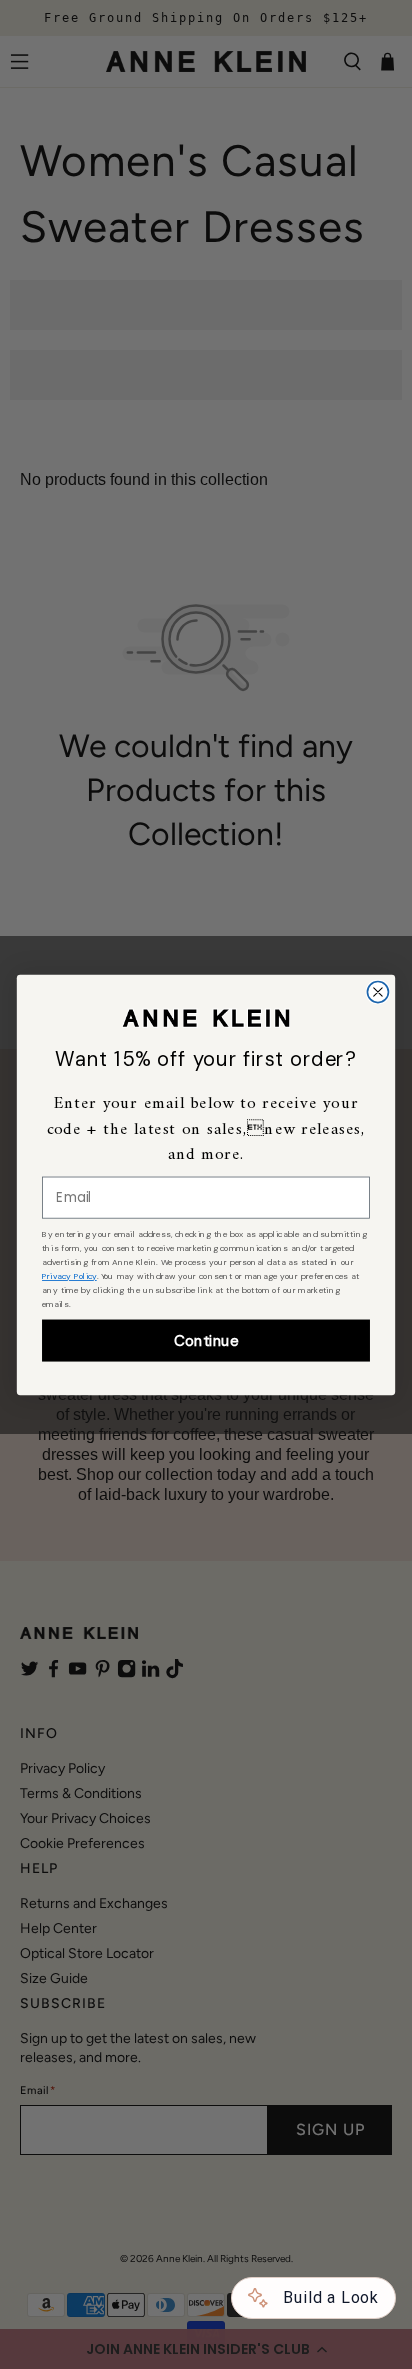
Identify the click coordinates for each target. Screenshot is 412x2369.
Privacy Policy (69, 1275)
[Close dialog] (377, 991)
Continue (206, 1340)
